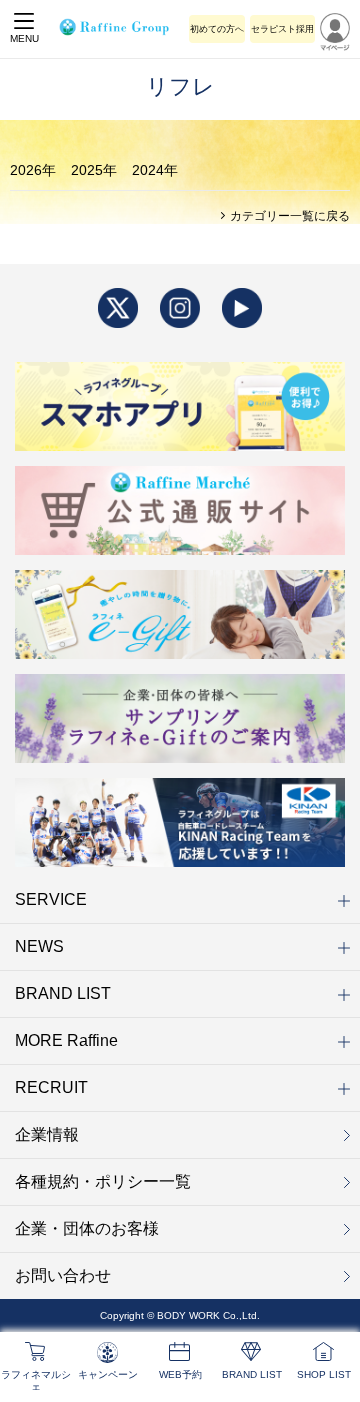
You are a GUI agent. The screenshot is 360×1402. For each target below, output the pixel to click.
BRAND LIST (63, 993)
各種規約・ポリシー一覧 (103, 1181)
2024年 (155, 170)
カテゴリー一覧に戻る (288, 216)
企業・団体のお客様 (87, 1228)
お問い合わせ (63, 1275)
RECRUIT (51, 1087)
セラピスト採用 (282, 29)
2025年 (94, 170)
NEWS (39, 946)
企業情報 (47, 1134)
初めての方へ (217, 29)
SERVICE (51, 899)
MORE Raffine (66, 1040)
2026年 (33, 170)
